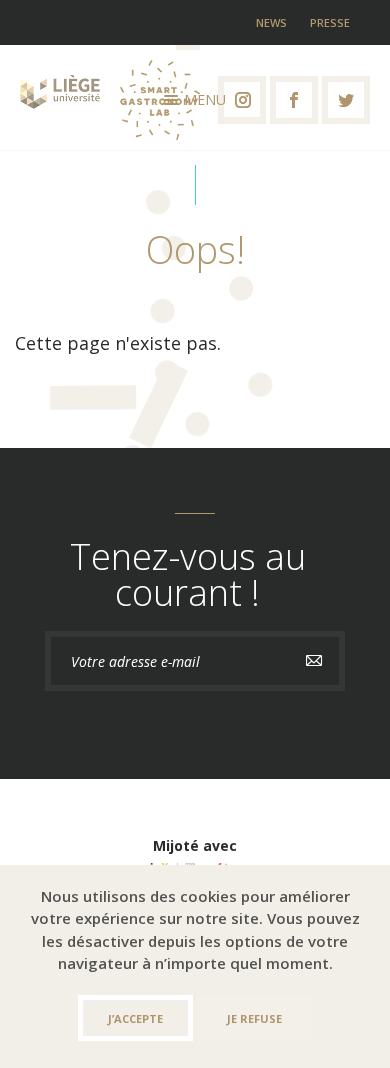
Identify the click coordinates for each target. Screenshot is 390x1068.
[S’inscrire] (314, 661)
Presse (330, 22)
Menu (205, 99)
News (271, 22)
